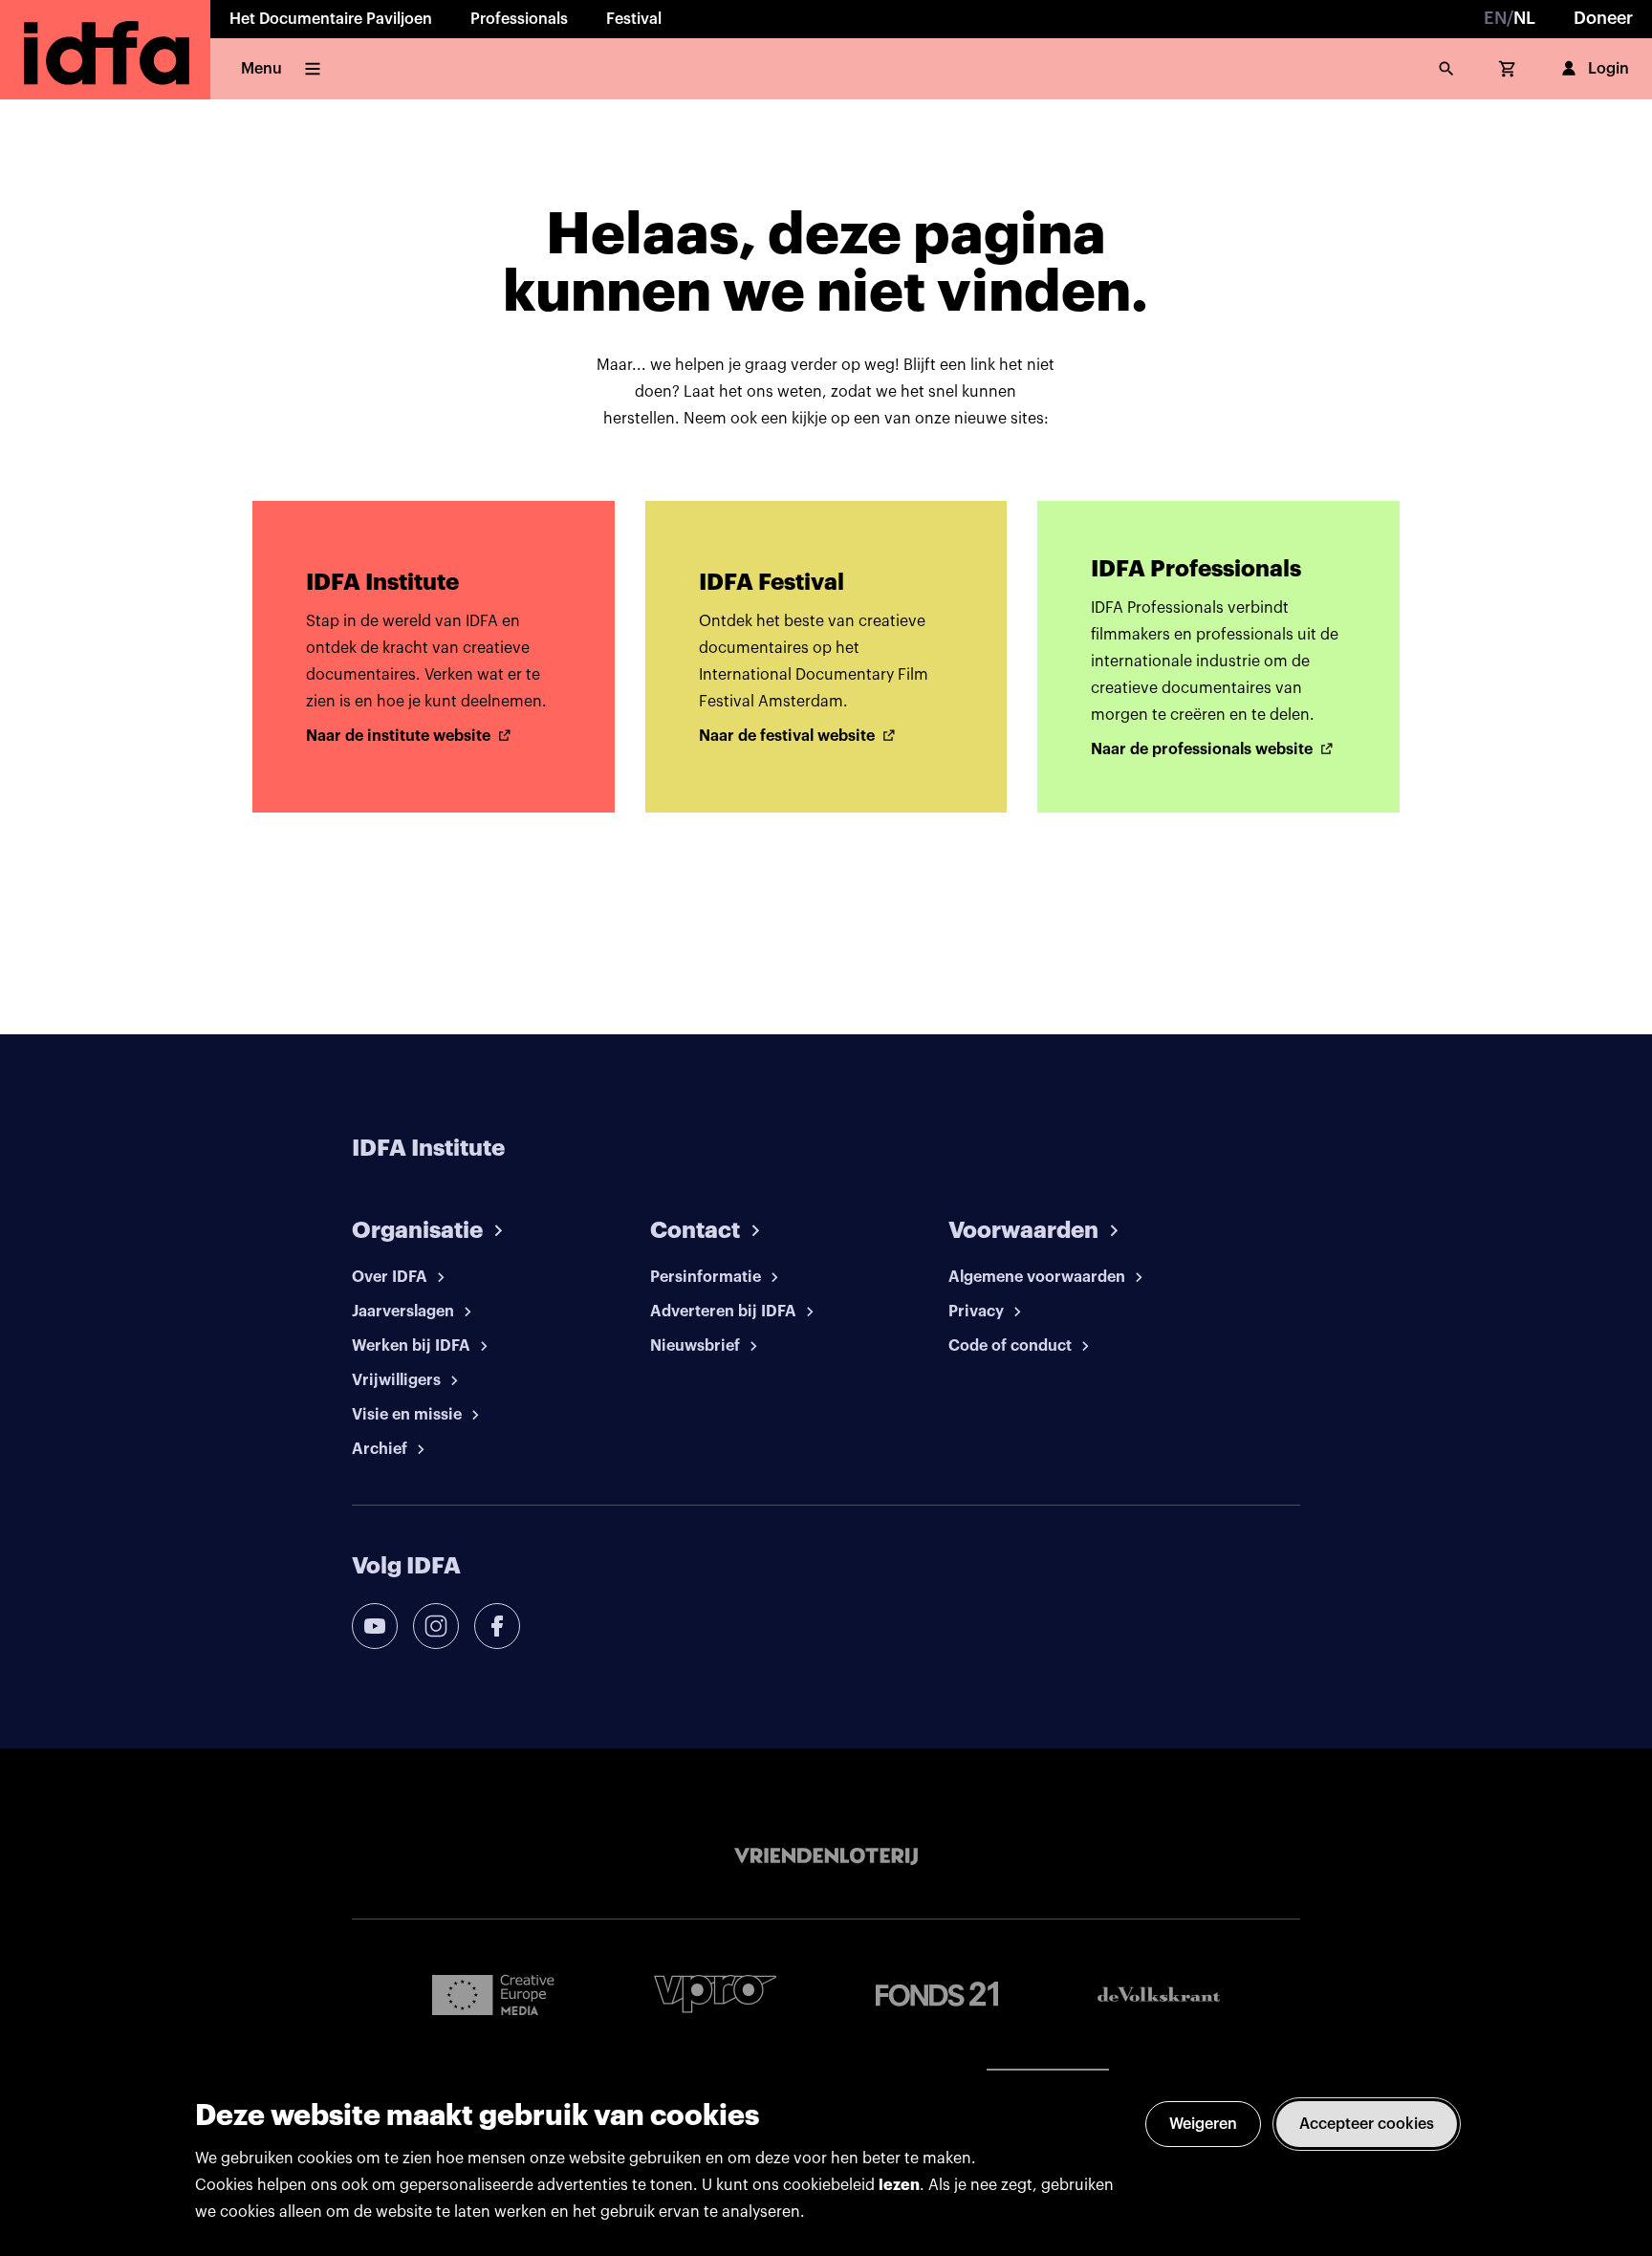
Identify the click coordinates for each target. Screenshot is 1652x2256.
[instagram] (436, 1626)
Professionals (519, 19)
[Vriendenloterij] (826, 1856)
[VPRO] (715, 1994)
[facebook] (497, 1626)
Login (1609, 69)
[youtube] (375, 1626)
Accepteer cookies (1367, 2124)
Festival (634, 19)
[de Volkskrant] (1159, 1995)
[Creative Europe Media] (493, 1994)
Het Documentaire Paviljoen (331, 19)
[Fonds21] (937, 1995)
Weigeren (1203, 2124)
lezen (899, 2185)
